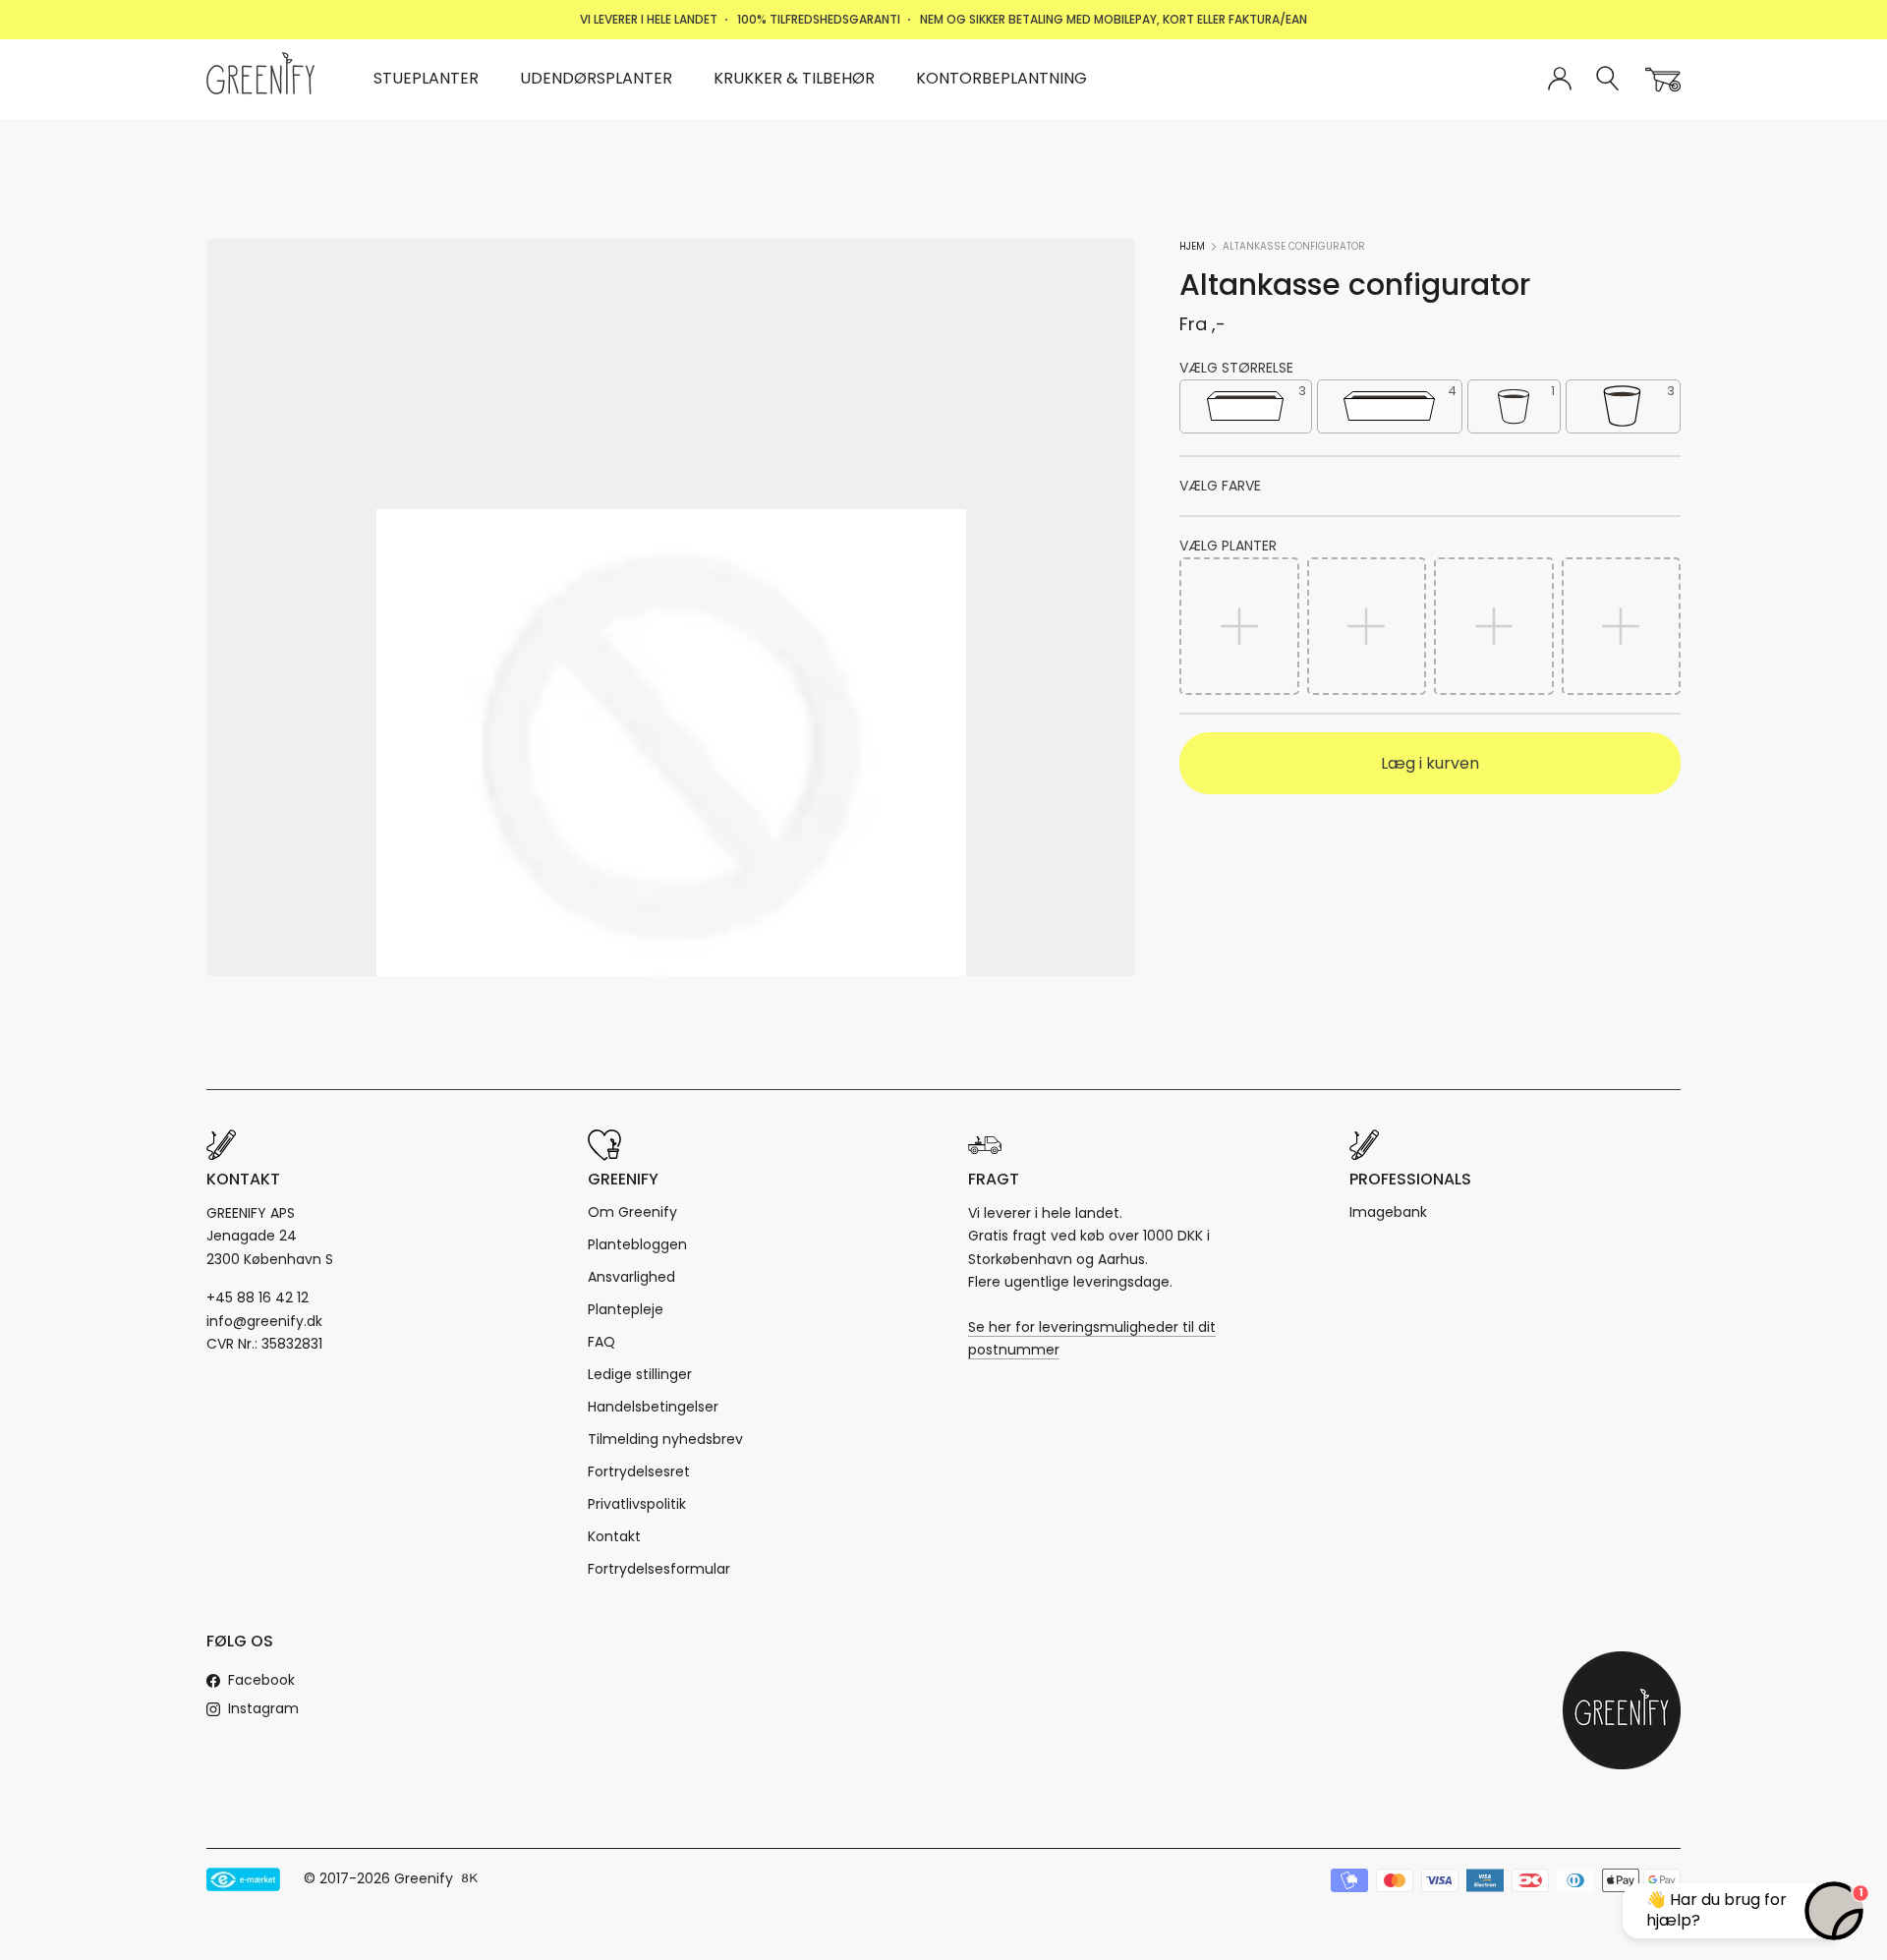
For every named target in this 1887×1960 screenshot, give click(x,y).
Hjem (1192, 246)
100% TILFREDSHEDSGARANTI (819, 19)
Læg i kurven (1430, 763)
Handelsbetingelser (653, 1407)
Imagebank (1388, 1212)
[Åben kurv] (1663, 80)
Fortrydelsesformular (659, 1569)
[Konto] (1560, 80)
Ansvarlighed (631, 1277)
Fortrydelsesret (639, 1471)
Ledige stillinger (640, 1374)
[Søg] (1608, 79)
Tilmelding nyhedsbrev (665, 1439)
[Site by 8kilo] (470, 1879)
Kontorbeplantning (1001, 78)
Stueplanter (426, 78)
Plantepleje (626, 1309)
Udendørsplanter (596, 78)
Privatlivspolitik (637, 1504)
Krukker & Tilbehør (794, 78)
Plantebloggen (637, 1244)
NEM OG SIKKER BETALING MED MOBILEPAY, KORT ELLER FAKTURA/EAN (1114, 19)
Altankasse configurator (1294, 246)
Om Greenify (632, 1212)
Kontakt (614, 1536)
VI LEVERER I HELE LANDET (649, 19)
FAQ (601, 1342)
